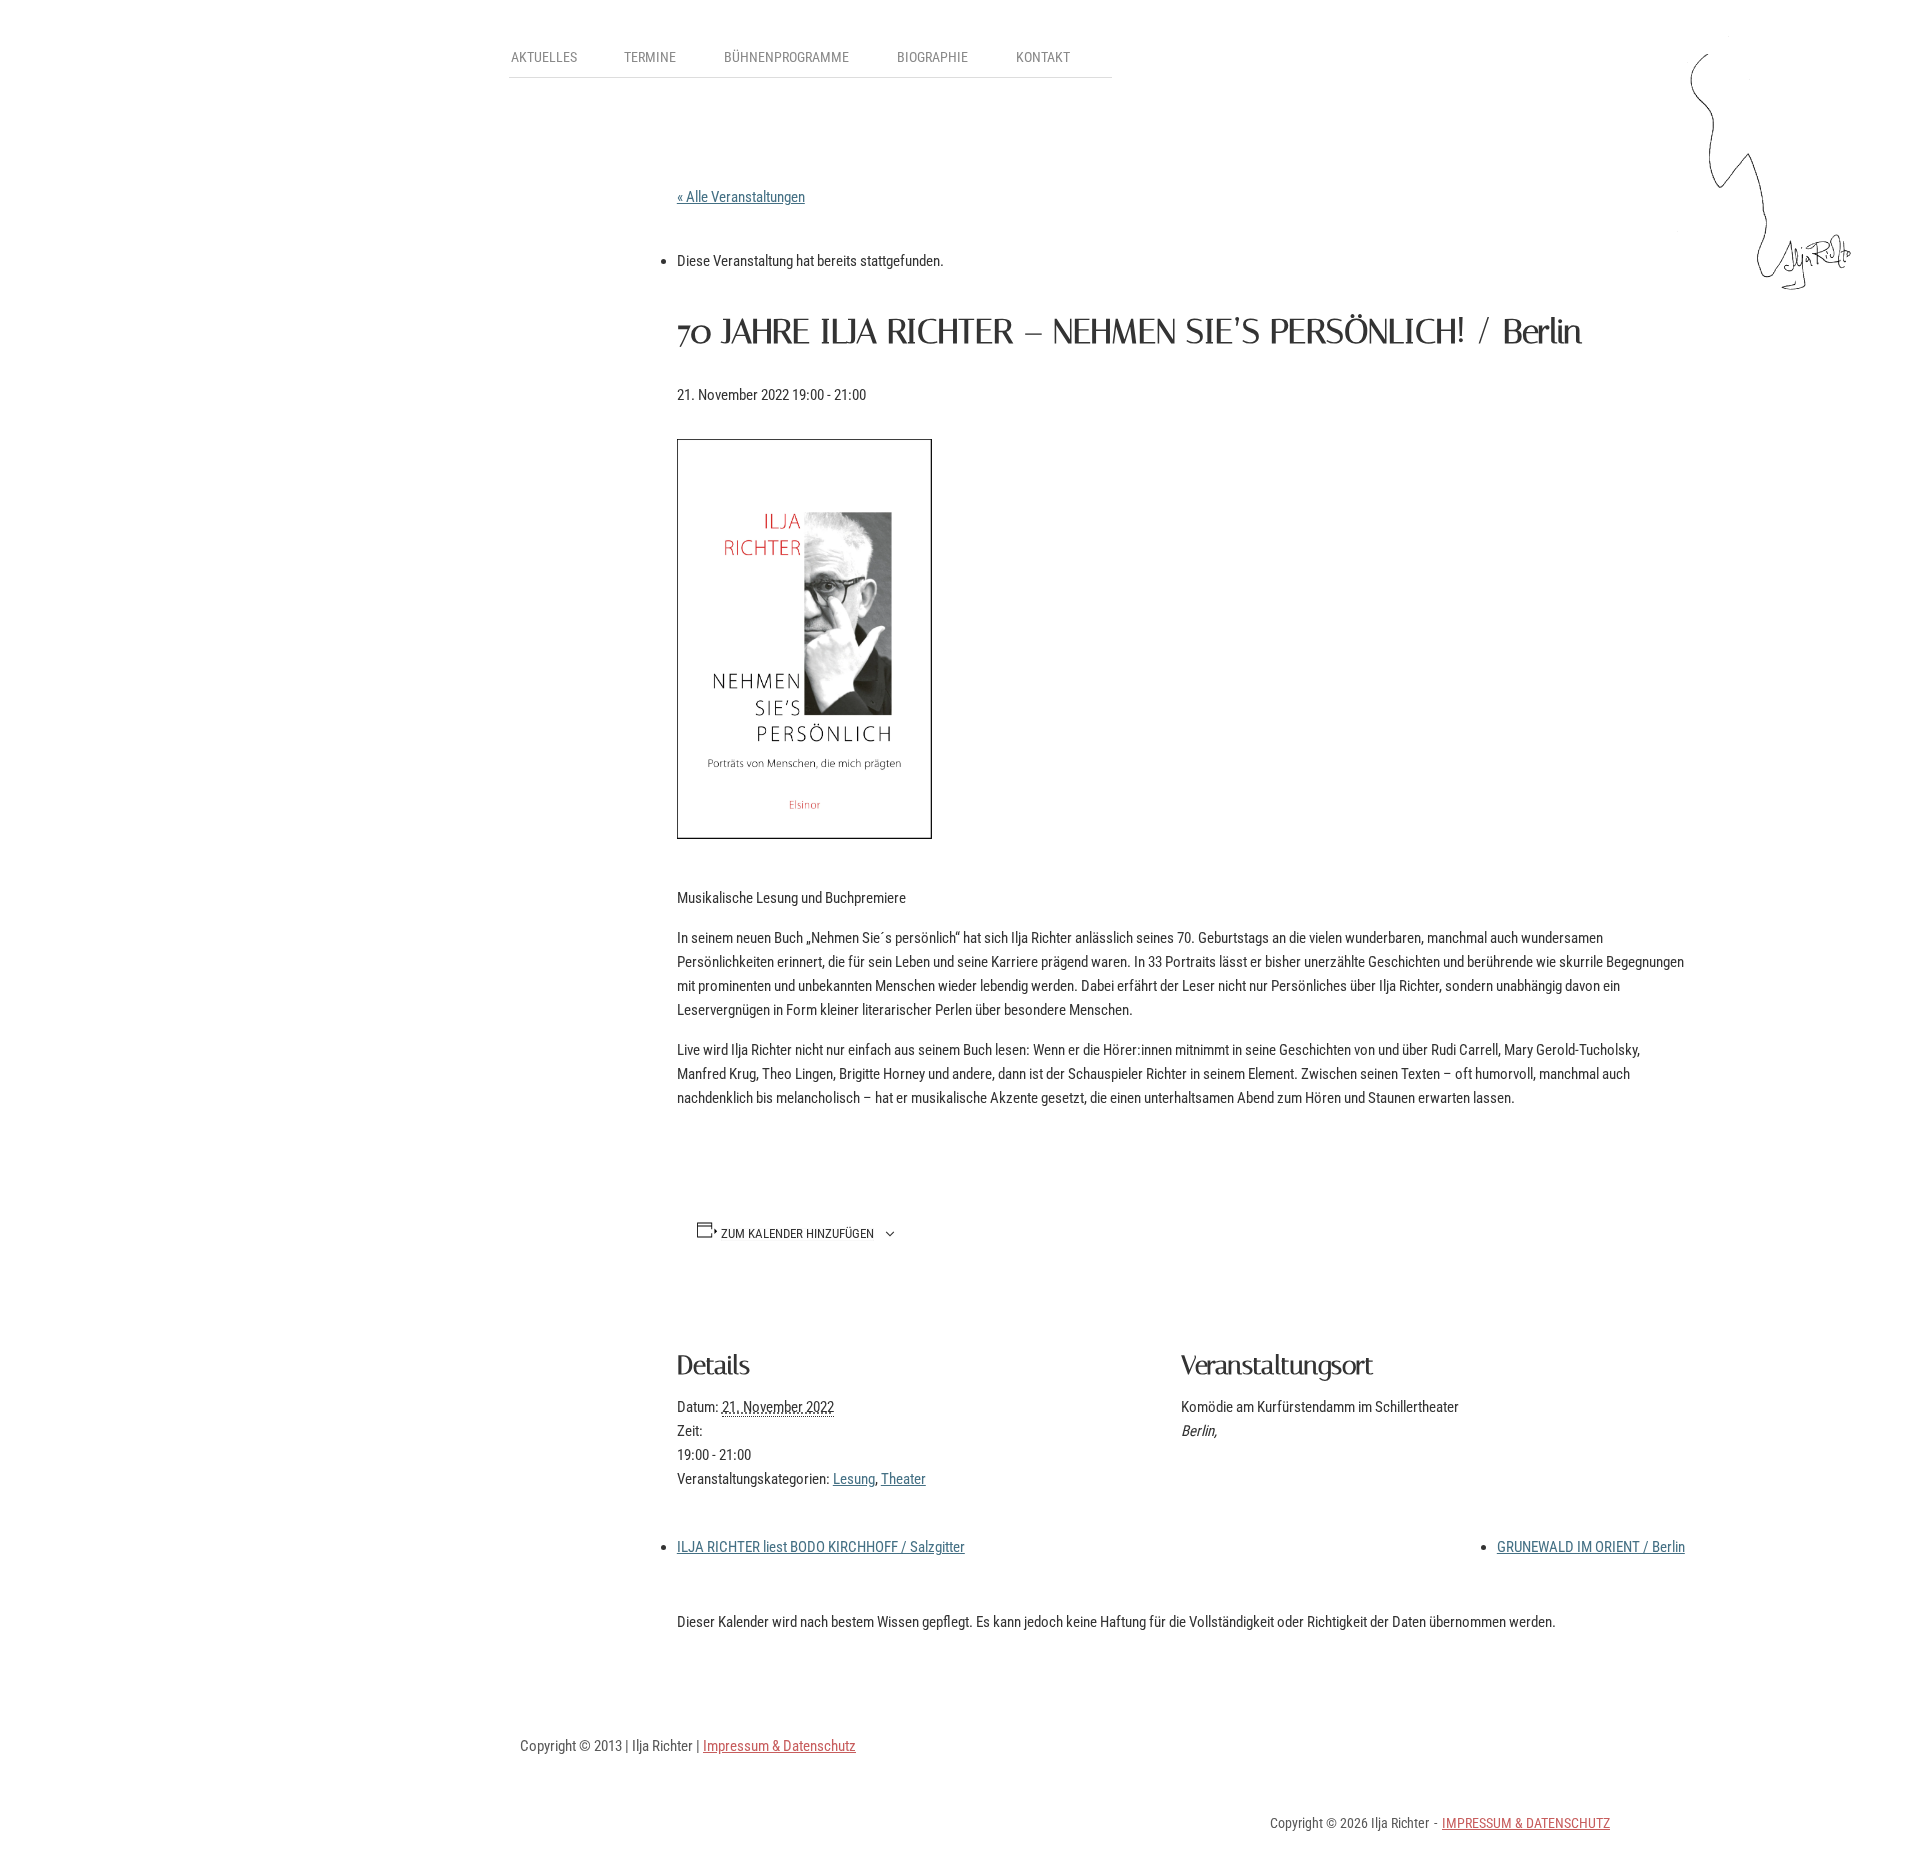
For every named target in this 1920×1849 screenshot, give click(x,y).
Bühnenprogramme (786, 57)
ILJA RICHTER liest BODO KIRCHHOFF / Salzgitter (821, 1547)
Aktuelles (544, 57)
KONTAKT (1043, 57)
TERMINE (650, 57)
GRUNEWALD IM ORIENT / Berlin (1591, 1547)
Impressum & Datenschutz (779, 1746)
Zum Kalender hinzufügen (797, 1234)
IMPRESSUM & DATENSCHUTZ (1526, 1823)
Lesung (854, 1479)
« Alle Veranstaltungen (741, 197)
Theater (903, 1479)
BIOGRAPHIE (932, 57)
